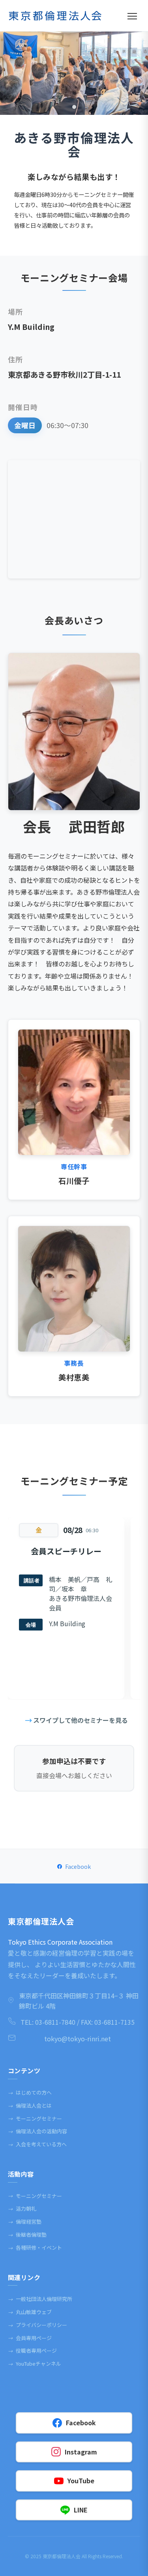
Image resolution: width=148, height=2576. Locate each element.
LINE (81, 2510)
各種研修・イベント (35, 2247)
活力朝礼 (22, 2208)
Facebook (78, 1866)
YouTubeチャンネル (35, 2364)
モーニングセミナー (35, 2118)
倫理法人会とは (30, 2105)
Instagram (81, 2452)
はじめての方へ (30, 2092)
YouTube (81, 2481)
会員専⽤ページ (30, 2338)
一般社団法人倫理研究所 (40, 2299)
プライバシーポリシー (37, 2325)
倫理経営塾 (25, 2221)
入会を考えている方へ (37, 2144)
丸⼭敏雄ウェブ (30, 2312)
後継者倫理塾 (27, 2234)
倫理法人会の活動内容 (37, 2131)
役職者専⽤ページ (32, 2350)
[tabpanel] (74, 73)
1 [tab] (74, 107)
